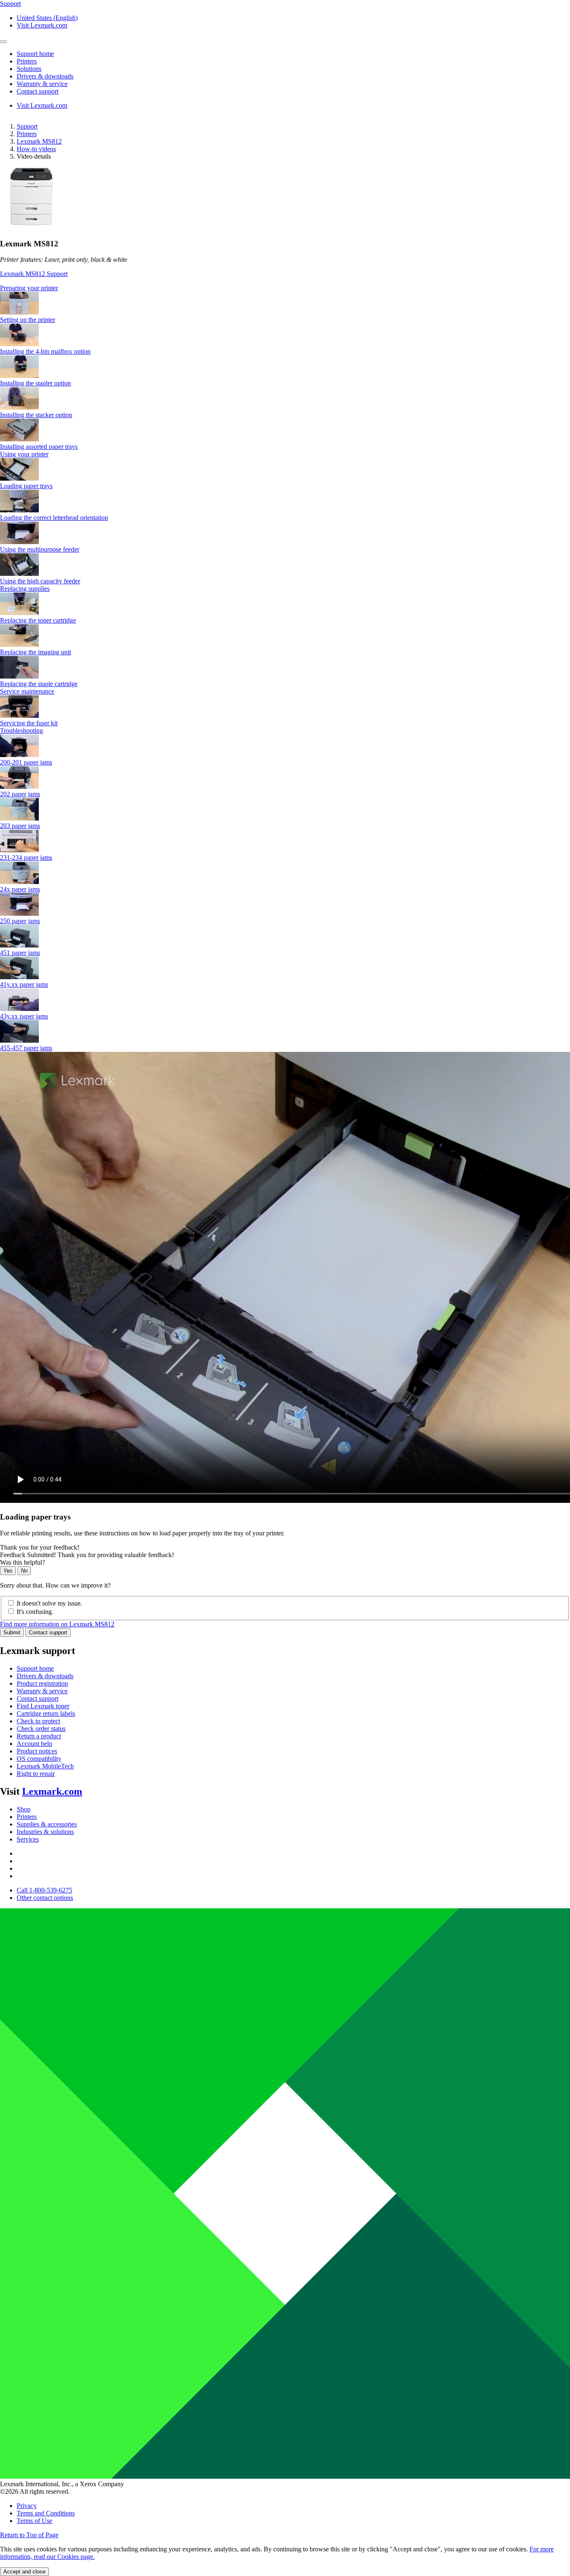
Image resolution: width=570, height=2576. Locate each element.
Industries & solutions (45, 1832)
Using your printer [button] (24, 454)
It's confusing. (35, 1612)
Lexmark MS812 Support (34, 274)
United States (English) (47, 18)
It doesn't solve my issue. (49, 1603)
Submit (12, 1632)
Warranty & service (42, 1691)
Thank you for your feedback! (40, 1547)
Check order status (41, 1729)
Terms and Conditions (46, 2513)
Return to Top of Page (29, 2535)
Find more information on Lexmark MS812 (57, 1624)
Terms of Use (34, 2521)
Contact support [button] (38, 91)
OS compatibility (39, 1759)
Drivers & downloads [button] (45, 76)
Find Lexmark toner (43, 1706)
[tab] (285, 288)
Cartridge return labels (46, 1714)
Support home (35, 1668)
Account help (34, 1744)
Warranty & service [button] (42, 84)
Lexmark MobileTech (45, 1766)
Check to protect (38, 1721)
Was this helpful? (23, 1562)
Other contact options (45, 1898)
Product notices (37, 1751)
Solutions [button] (29, 69)
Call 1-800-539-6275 (44, 1890)
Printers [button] (27, 61)
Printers (27, 134)
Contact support (48, 1632)
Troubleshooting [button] (21, 731)
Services (28, 1839)
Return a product (39, 1736)
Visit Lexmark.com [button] (42, 25)
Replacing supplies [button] (25, 589)
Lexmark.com (52, 1791)
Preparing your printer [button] (29, 288)
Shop (24, 1809)
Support (27, 126)
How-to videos (36, 149)
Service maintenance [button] (27, 691)
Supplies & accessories (47, 1824)
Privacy (27, 2506)
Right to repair (36, 1774)
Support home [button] (35, 54)
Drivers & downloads (45, 1676)
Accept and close (24, 2572)
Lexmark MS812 (39, 141)
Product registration (42, 1683)
